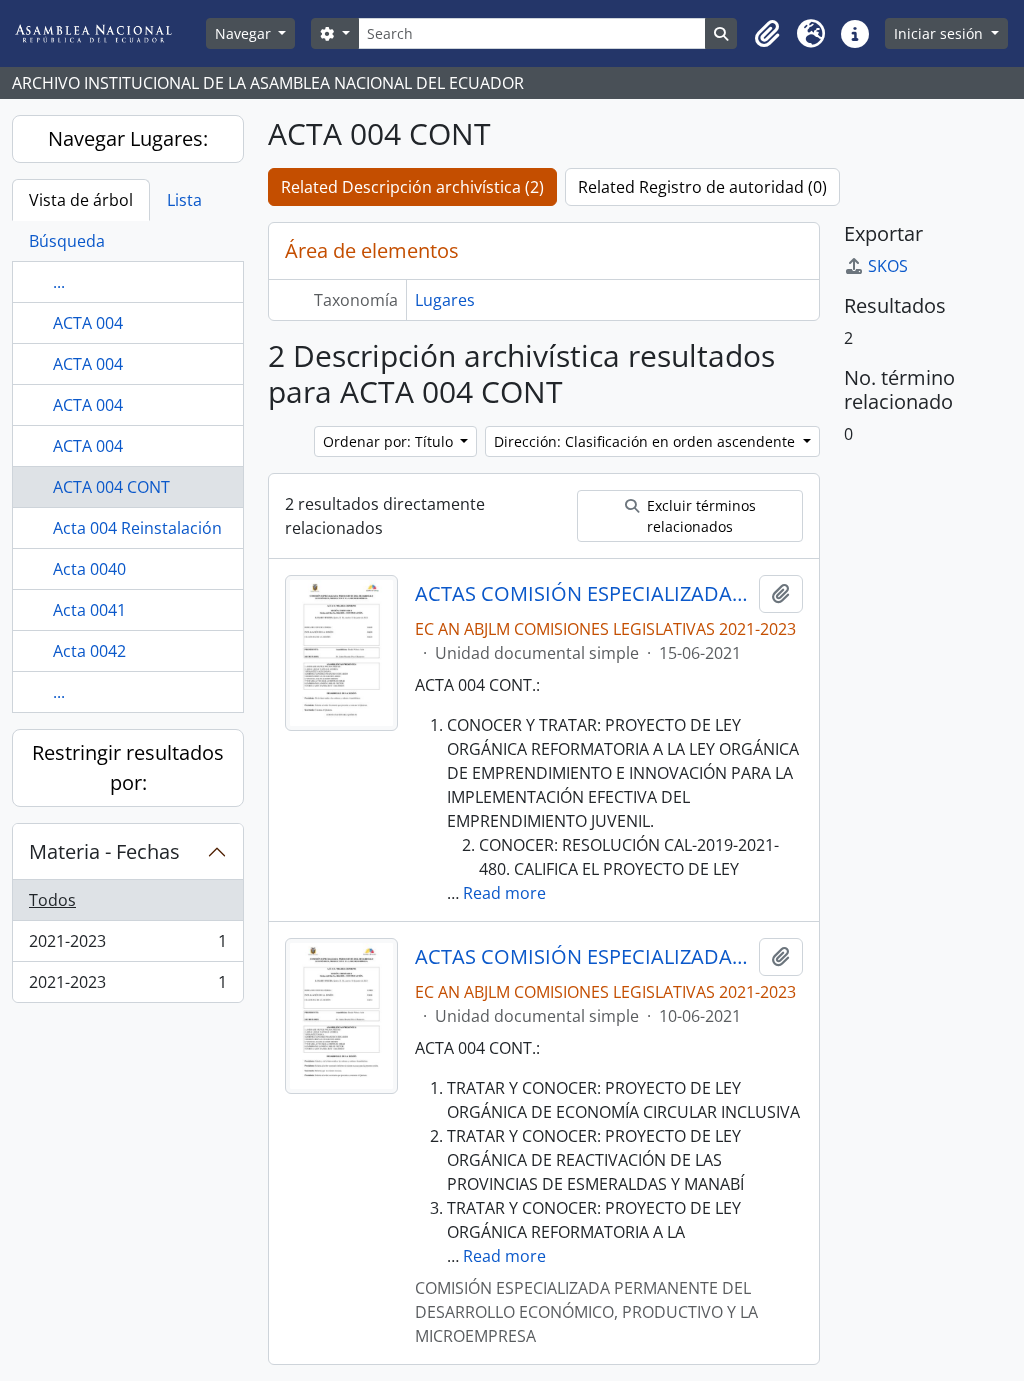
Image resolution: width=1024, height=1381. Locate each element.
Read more (504, 893)
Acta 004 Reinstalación (137, 528)
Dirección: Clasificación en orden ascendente (646, 441)
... (59, 282)
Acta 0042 (89, 651)
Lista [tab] (184, 200)
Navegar (245, 33)
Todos (52, 900)
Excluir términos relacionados (699, 516)
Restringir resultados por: (128, 767)
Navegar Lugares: (128, 138)
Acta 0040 (89, 569)
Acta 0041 (89, 610)
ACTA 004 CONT (111, 487)
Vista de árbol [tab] (81, 200)
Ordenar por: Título (390, 441)
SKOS (888, 266)
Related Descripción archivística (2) (412, 187)
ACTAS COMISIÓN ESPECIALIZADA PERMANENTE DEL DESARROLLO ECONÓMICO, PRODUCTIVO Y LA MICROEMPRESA (583, 594)
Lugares (445, 300)
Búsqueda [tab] (67, 241)
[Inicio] (109, 33)
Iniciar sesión (940, 33)
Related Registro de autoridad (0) (702, 187)
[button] (767, 34)
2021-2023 (127, 946)
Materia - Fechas (104, 851)
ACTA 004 (88, 323)
